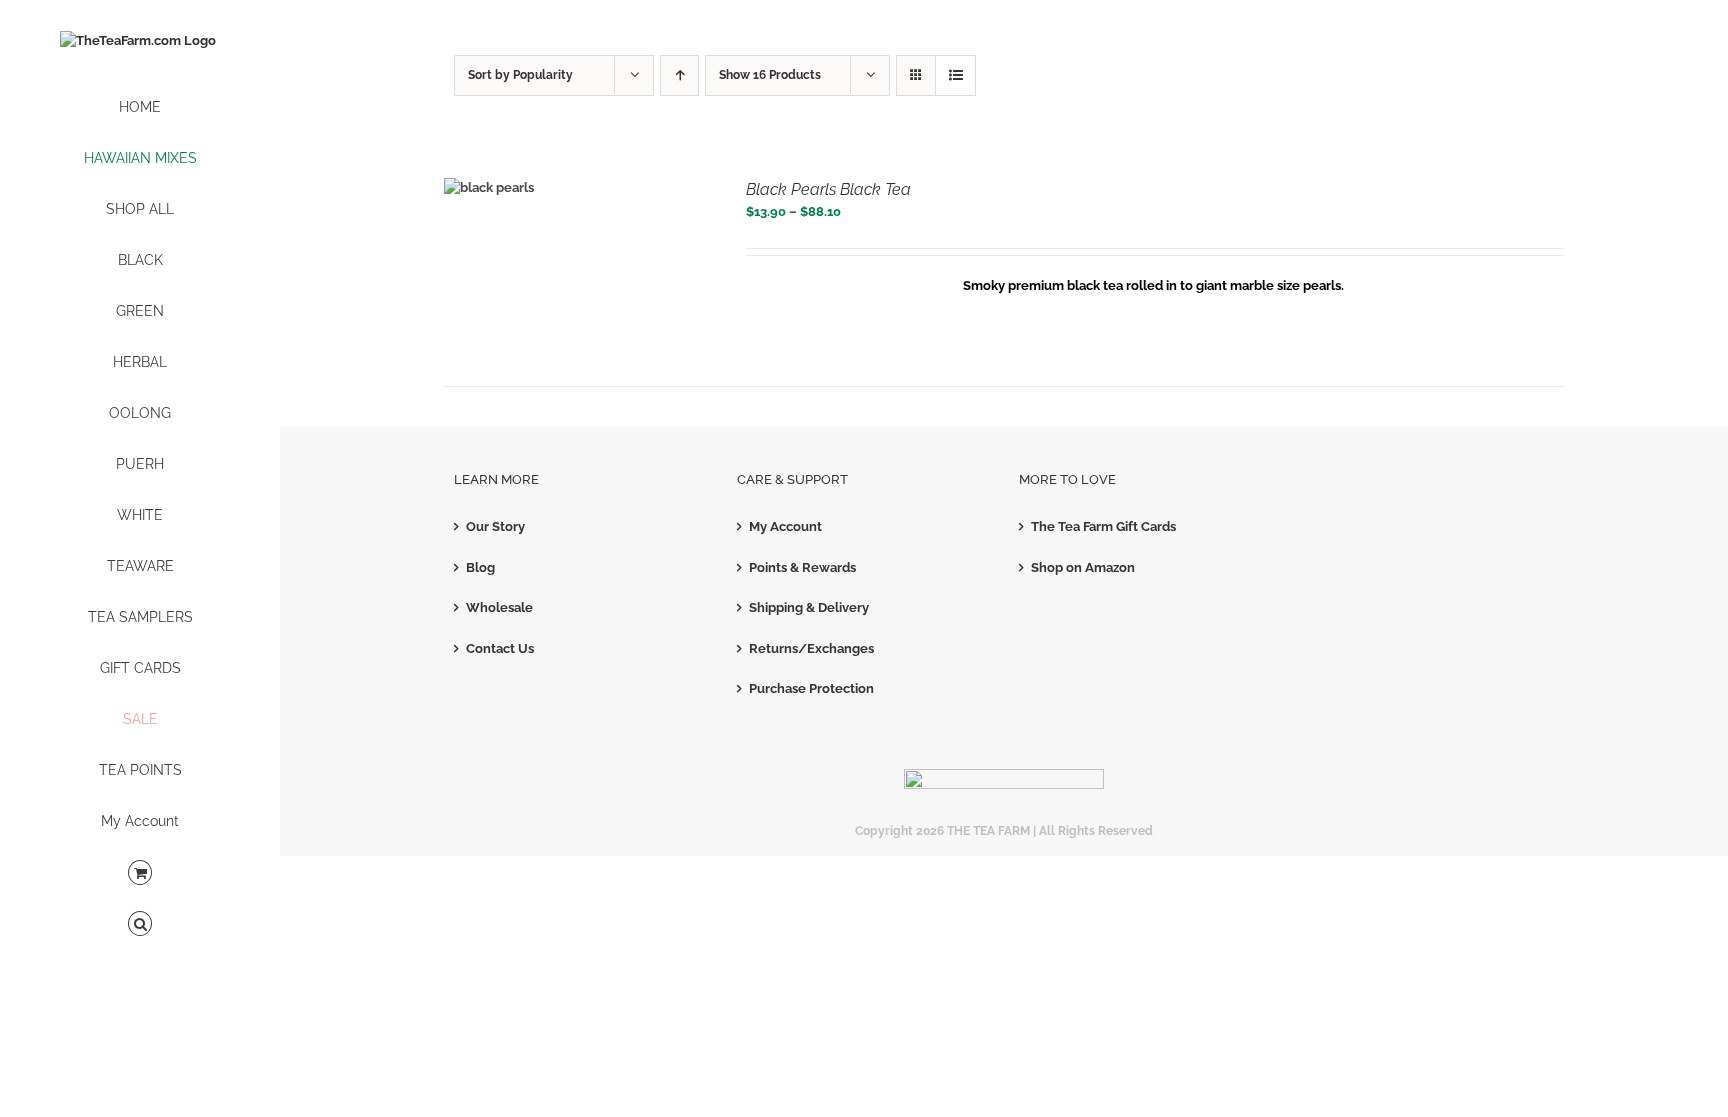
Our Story (495, 526)
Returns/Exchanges (811, 648)
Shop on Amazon (1083, 567)
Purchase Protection (811, 688)
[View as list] (955, 75)
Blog (480, 567)
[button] (140, 924)
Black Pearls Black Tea (828, 189)
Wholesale (499, 607)
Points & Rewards (802, 567)
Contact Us (500, 648)
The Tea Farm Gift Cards (1103, 526)
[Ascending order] (679, 75)
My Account (785, 526)
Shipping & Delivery (809, 607)
